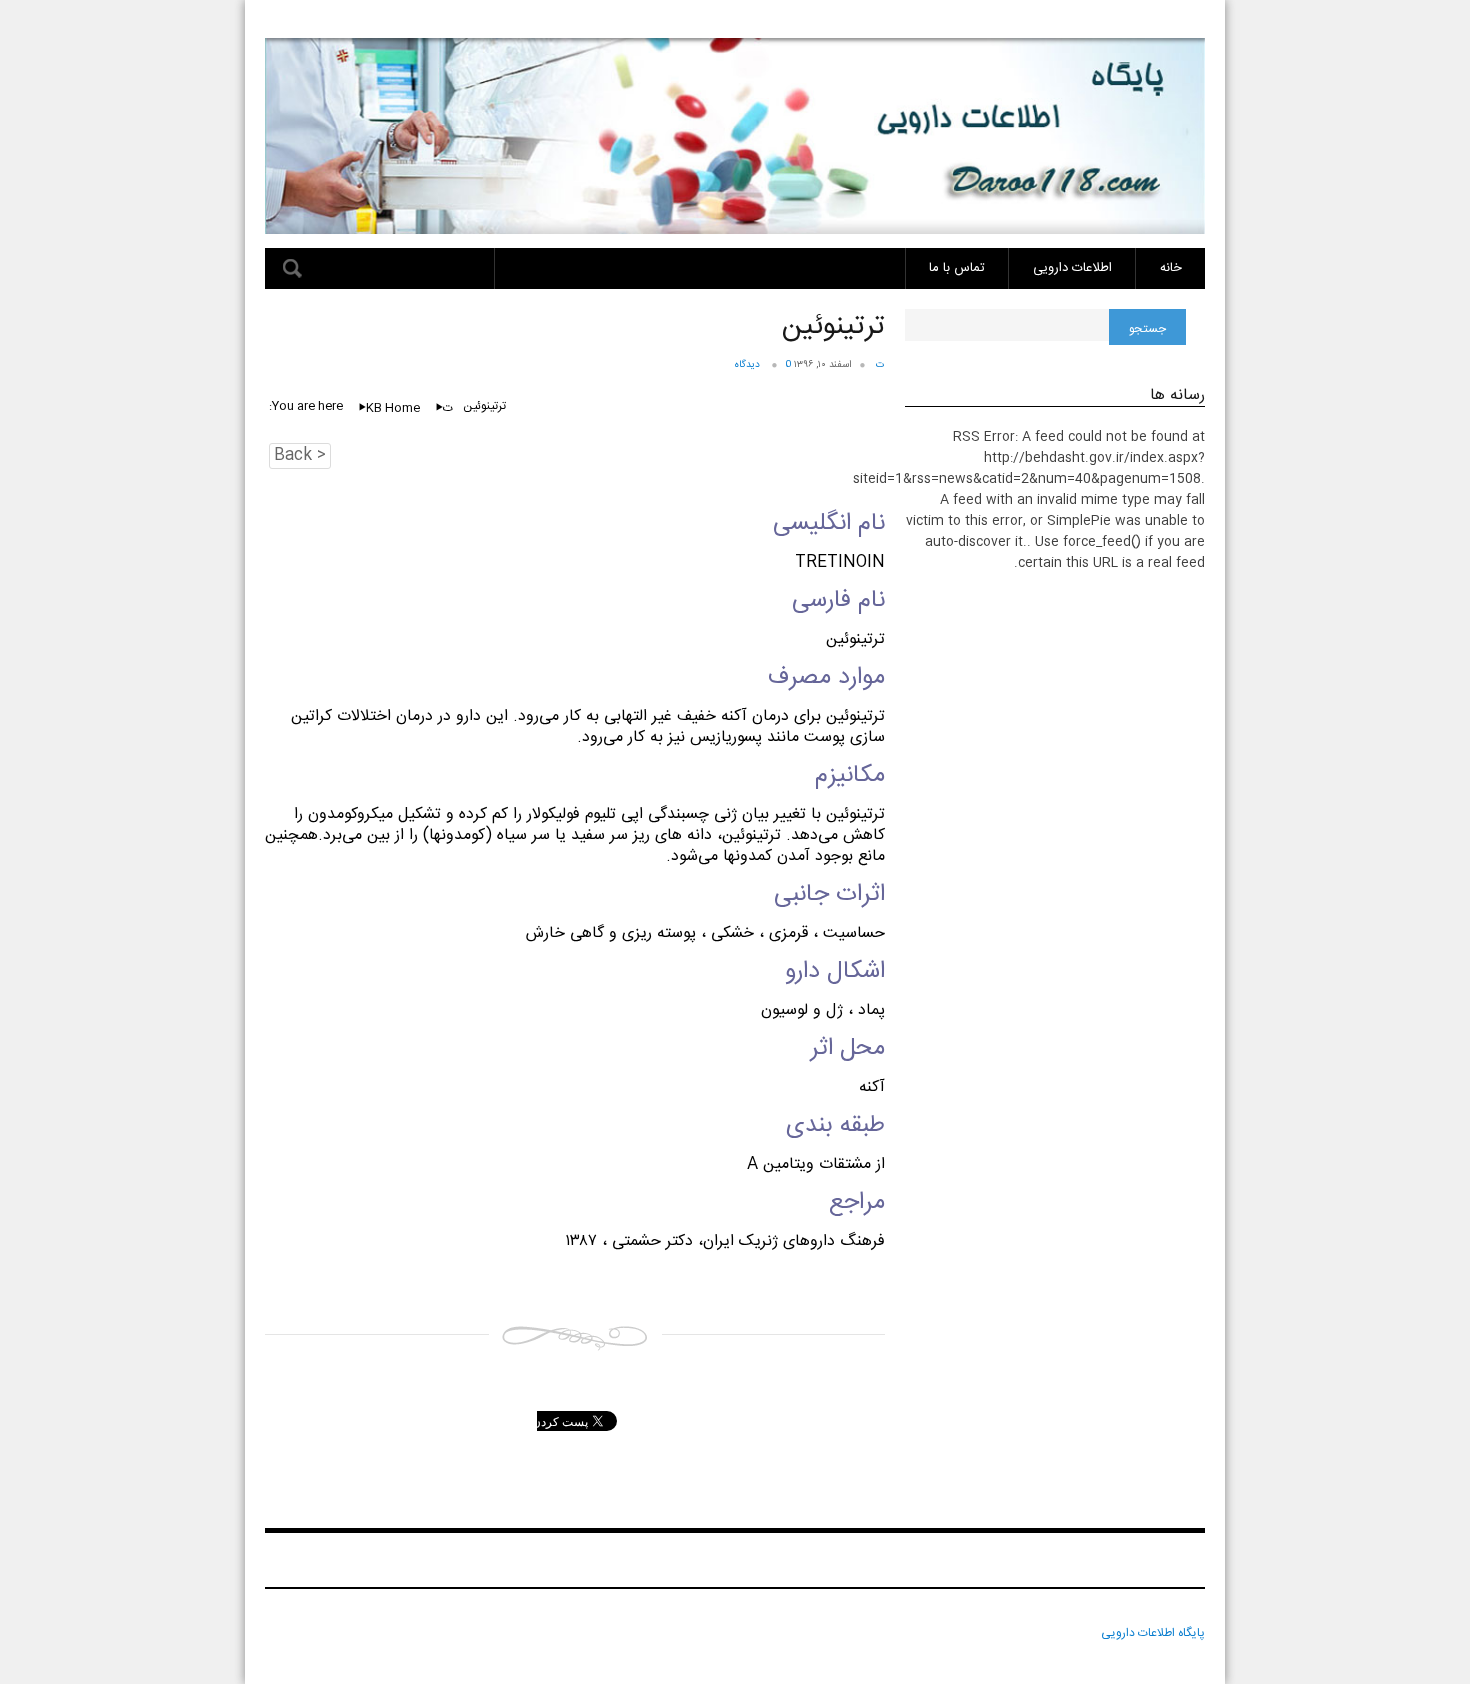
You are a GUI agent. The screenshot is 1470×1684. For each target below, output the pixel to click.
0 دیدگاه (762, 365)
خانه (1171, 268)
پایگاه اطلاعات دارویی (1153, 1633)
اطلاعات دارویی (1072, 268)
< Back (300, 456)
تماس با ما (957, 268)
